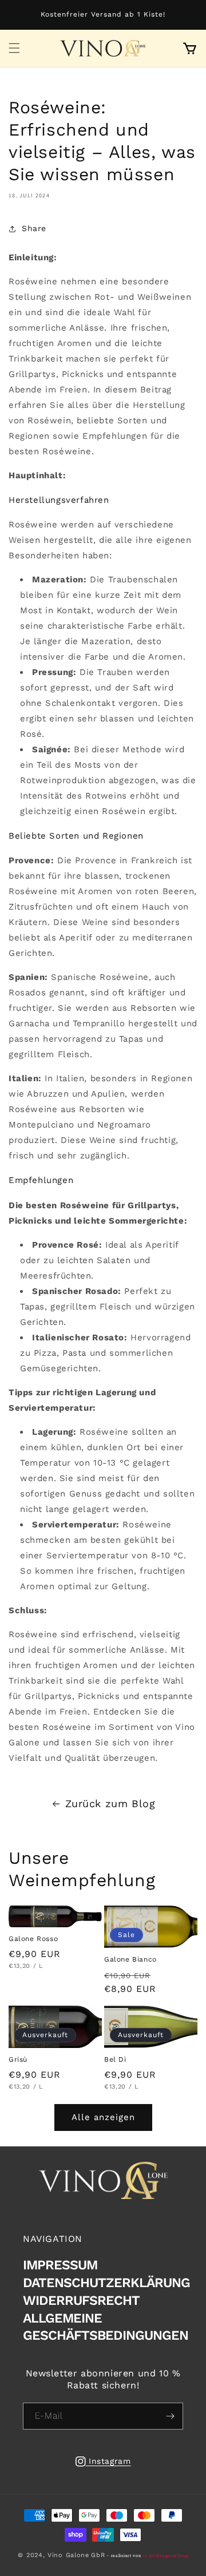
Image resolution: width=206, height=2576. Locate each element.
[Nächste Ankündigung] (193, 15)
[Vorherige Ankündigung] (13, 15)
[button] (14, 48)
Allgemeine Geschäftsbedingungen (106, 2327)
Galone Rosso (33, 1939)
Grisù (18, 2059)
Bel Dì (115, 2059)
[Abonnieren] (170, 2416)
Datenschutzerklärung (106, 2283)
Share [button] (34, 228)
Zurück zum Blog (110, 1803)
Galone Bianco (130, 1959)
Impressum (60, 2265)
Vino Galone (68, 2555)
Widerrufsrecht (81, 2301)
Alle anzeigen (103, 2117)
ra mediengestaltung (165, 2556)
